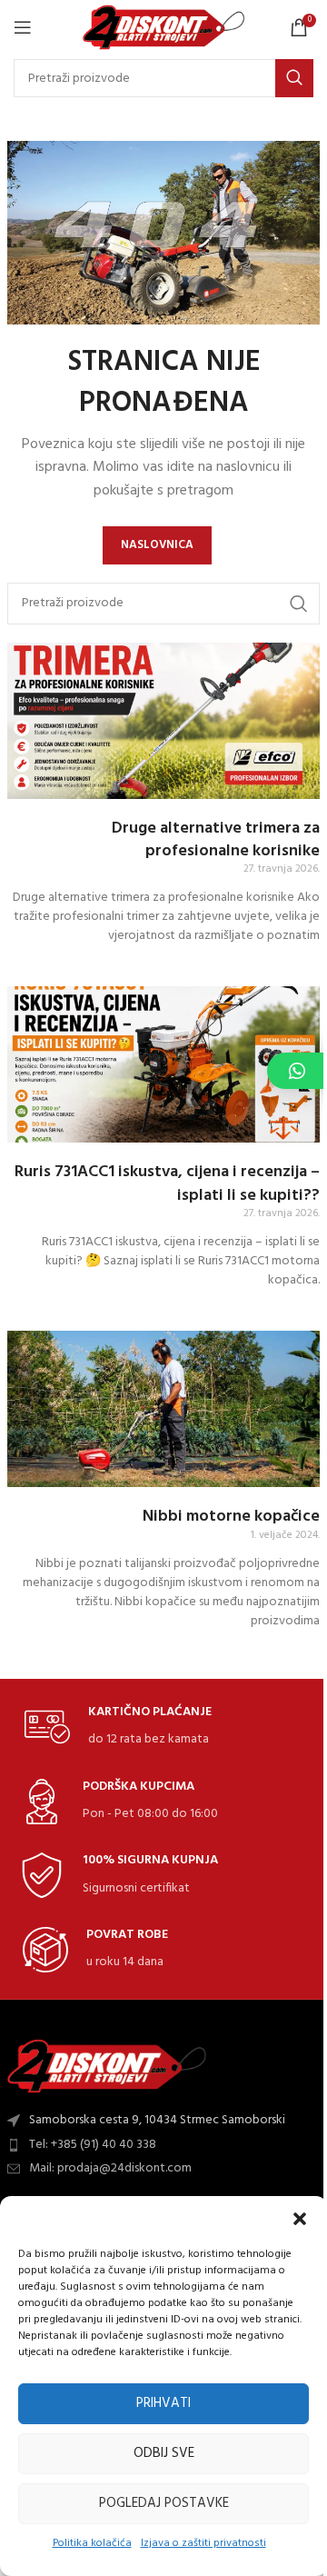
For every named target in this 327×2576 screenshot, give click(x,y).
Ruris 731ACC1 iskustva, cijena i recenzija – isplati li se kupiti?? (167, 1183)
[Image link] (107, 2066)
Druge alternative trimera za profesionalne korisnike (216, 840)
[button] (300, 2219)
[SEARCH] (294, 78)
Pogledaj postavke (164, 2503)
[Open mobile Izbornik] (23, 27)
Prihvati (163, 2403)
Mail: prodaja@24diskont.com (110, 2168)
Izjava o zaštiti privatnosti (203, 2543)
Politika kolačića (92, 2543)
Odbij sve (164, 2453)
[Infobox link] (118, 1727)
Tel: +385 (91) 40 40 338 (93, 2145)
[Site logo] (164, 28)
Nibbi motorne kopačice (231, 1517)
